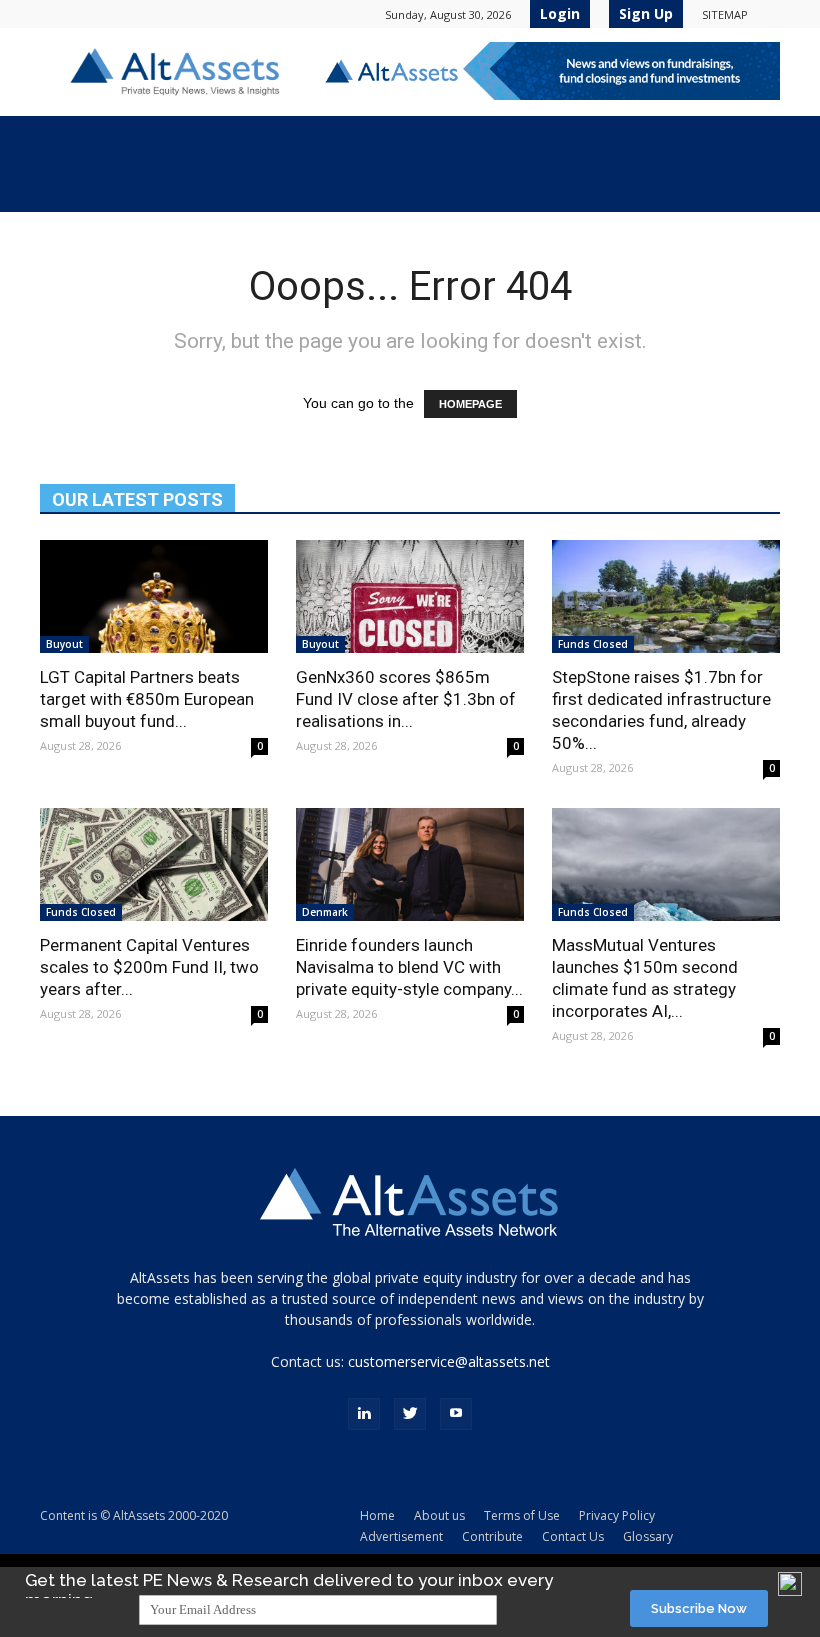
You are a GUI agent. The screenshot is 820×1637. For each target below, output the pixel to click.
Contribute (492, 1536)
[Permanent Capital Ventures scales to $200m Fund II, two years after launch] (154, 864)
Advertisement (401, 1536)
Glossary (648, 1536)
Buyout (64, 644)
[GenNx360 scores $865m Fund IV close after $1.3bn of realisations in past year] (410, 596)
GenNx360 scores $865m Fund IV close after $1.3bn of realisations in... (406, 699)
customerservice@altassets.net (449, 1361)
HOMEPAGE (470, 404)
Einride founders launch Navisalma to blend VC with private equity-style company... (409, 967)
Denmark (325, 912)
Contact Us (573, 1536)
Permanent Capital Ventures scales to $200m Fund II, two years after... (149, 967)
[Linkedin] (364, 1414)
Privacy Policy (617, 1515)
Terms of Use (522, 1515)
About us (439, 1515)
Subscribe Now (699, 1608)
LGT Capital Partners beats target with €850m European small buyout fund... (147, 699)
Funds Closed (593, 644)
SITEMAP (725, 14)
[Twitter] (410, 1414)
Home (377, 1515)
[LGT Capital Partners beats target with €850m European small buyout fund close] (154, 596)
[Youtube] (456, 1414)
